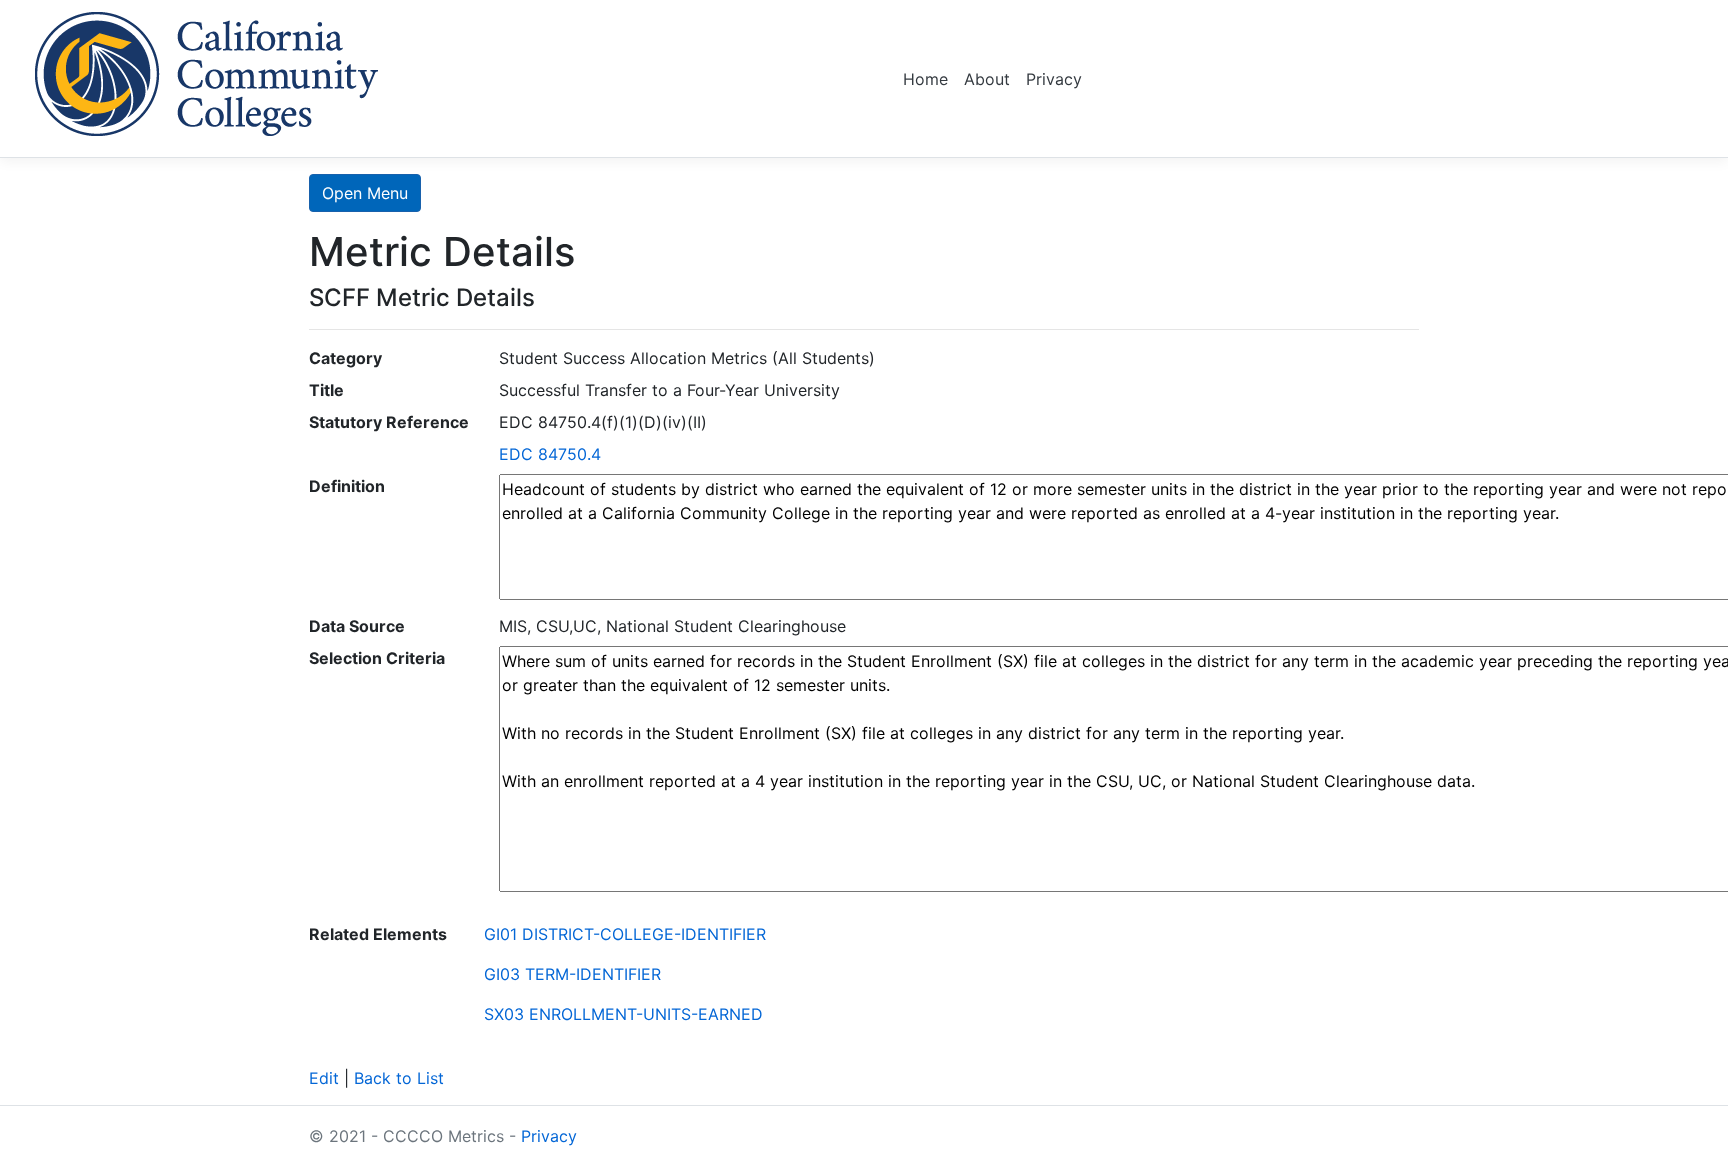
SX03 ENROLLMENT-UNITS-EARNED (623, 1014)
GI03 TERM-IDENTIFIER (572, 974)
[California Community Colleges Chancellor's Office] (207, 70)
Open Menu (365, 193)
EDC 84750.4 (550, 454)
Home (925, 79)
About (987, 79)
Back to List (399, 1078)
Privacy (1054, 79)
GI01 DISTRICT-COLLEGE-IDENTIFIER (625, 934)
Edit (324, 1078)
